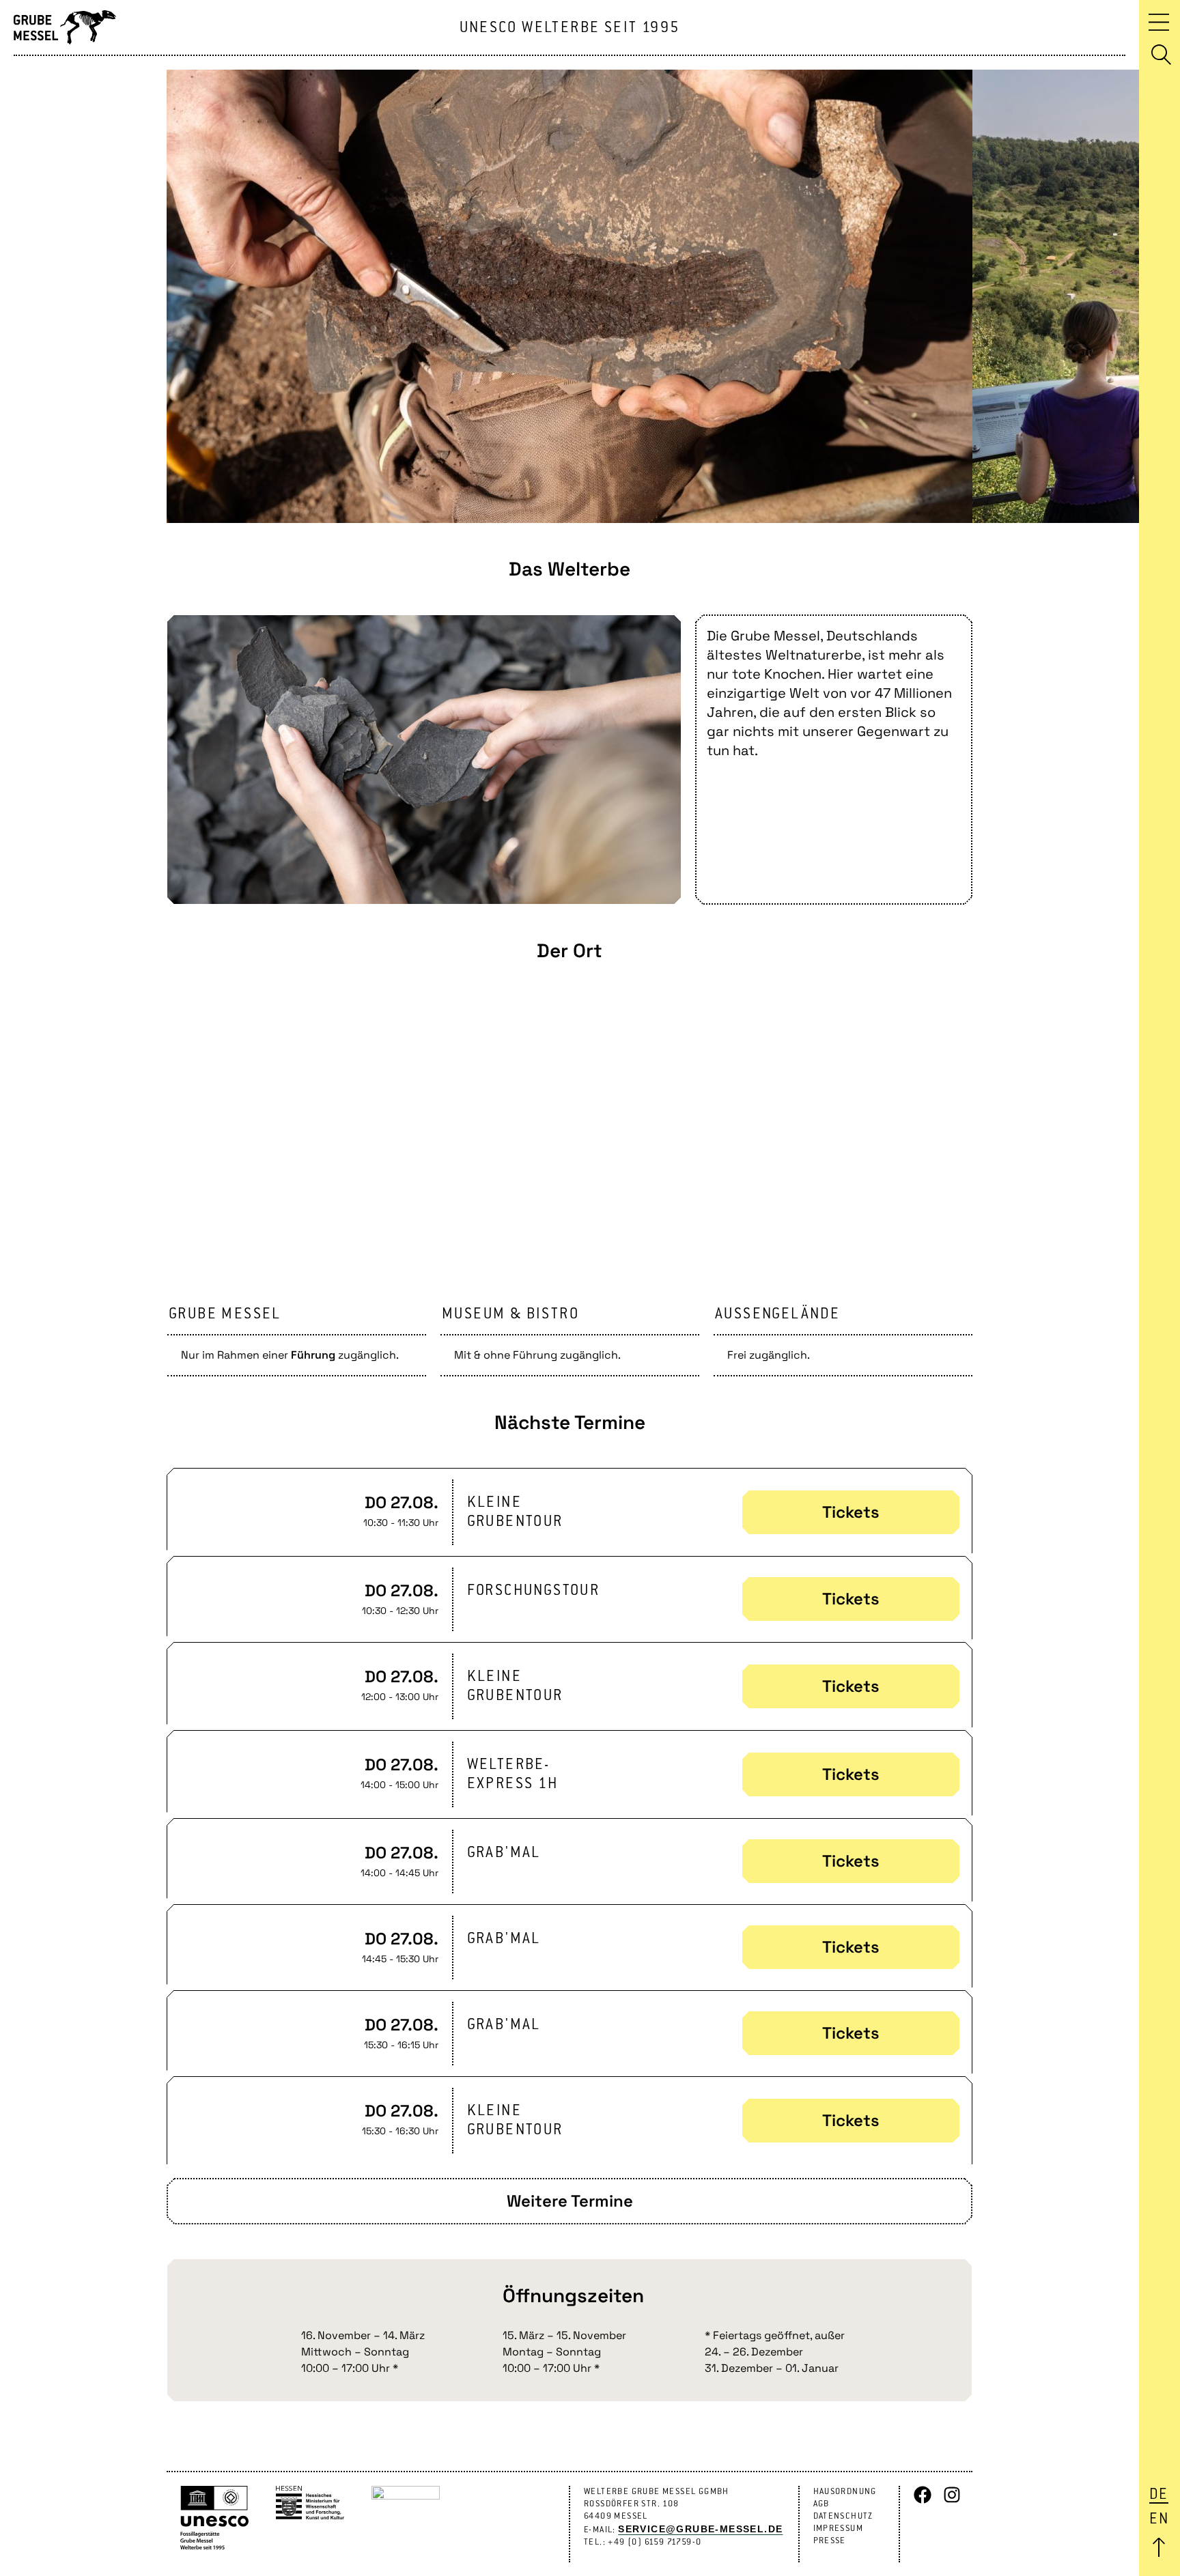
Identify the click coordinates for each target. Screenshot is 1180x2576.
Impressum (839, 2529)
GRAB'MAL (504, 1853)
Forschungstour (534, 1591)
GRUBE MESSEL (225, 1314)
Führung (313, 1355)
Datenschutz (843, 2516)
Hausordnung (845, 2492)
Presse (830, 2541)
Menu (1159, 22)
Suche (1161, 55)
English (1159, 2519)
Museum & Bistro (510, 1314)
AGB (821, 2504)
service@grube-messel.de (700, 2529)
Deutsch (1159, 2495)
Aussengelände (777, 1314)
